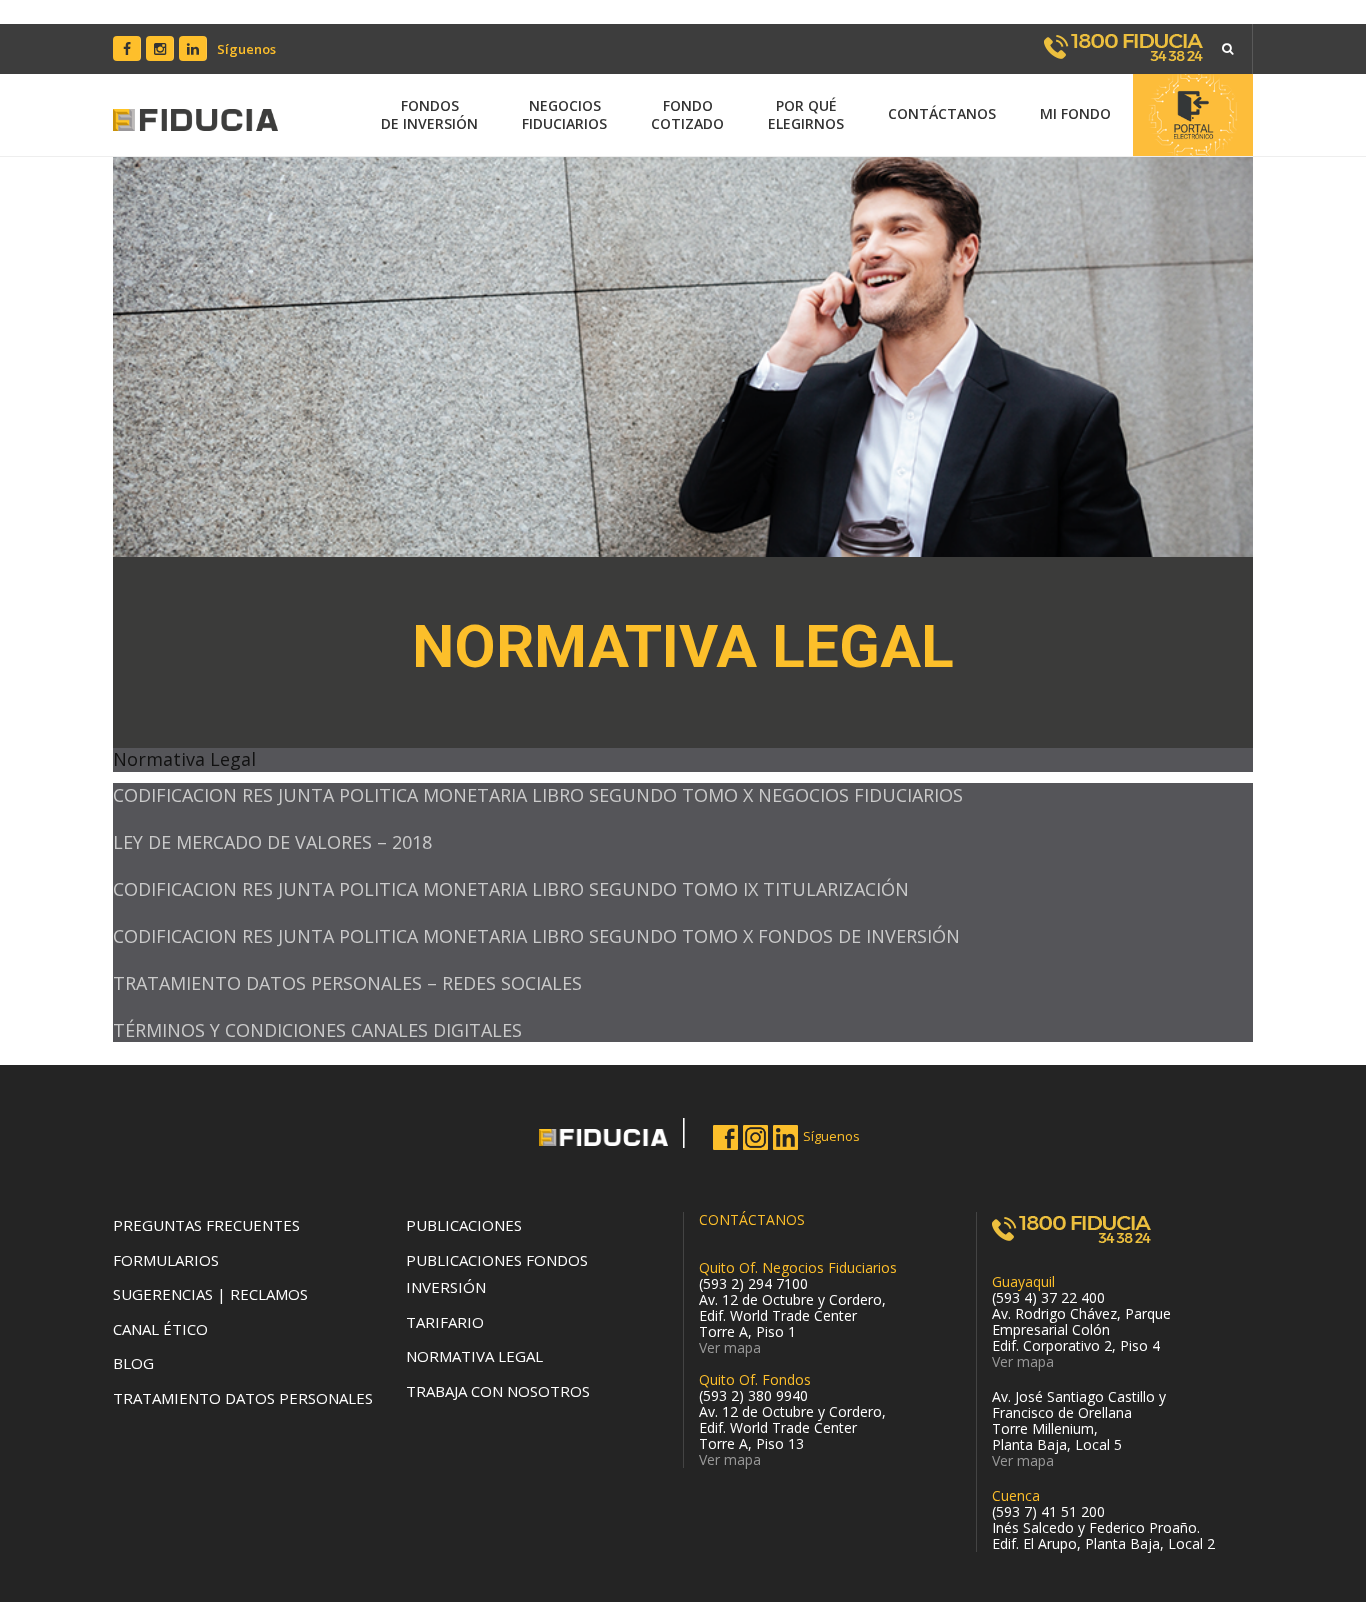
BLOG (133, 1363)
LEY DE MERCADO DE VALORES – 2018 (272, 842)
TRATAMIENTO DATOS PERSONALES (243, 1398)
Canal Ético (160, 1329)
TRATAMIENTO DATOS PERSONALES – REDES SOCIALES (347, 983)
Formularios (166, 1260)
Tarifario (445, 1322)
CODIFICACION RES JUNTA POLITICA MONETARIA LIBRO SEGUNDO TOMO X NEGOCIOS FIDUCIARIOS (538, 795)
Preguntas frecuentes (206, 1225)
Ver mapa (730, 1347)
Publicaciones (464, 1225)
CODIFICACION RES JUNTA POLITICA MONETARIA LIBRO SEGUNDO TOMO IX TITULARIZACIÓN (511, 889)
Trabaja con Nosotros (498, 1391)
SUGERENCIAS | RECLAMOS (210, 1294)
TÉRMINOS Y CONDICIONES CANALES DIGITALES (317, 1030)
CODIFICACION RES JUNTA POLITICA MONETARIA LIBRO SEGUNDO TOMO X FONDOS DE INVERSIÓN (536, 936)
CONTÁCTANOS (752, 1219)
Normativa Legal (474, 1356)
